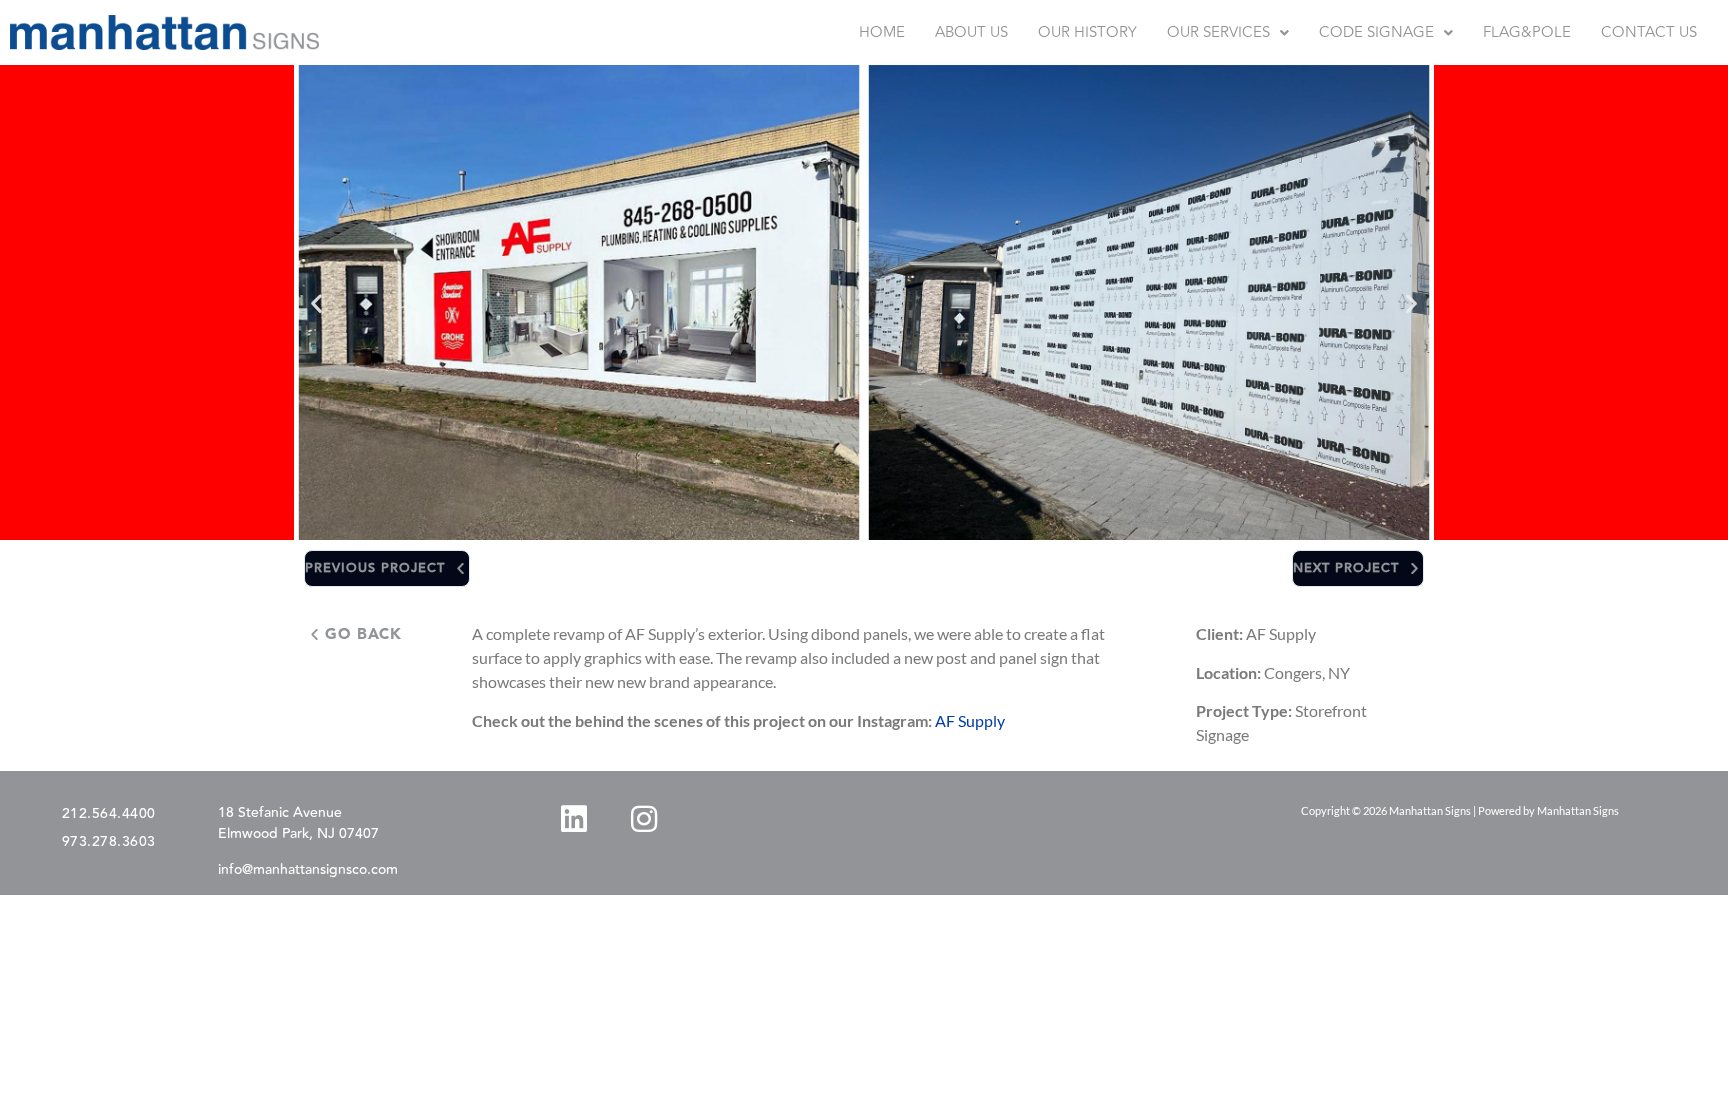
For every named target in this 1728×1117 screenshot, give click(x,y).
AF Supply (970, 720)
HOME (882, 32)
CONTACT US (1649, 32)
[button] (1228, 32)
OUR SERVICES (1218, 32)
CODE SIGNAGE (1376, 32)
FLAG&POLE (1527, 32)
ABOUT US (971, 32)
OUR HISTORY (1087, 32)
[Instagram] (643, 818)
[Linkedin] (573, 818)
